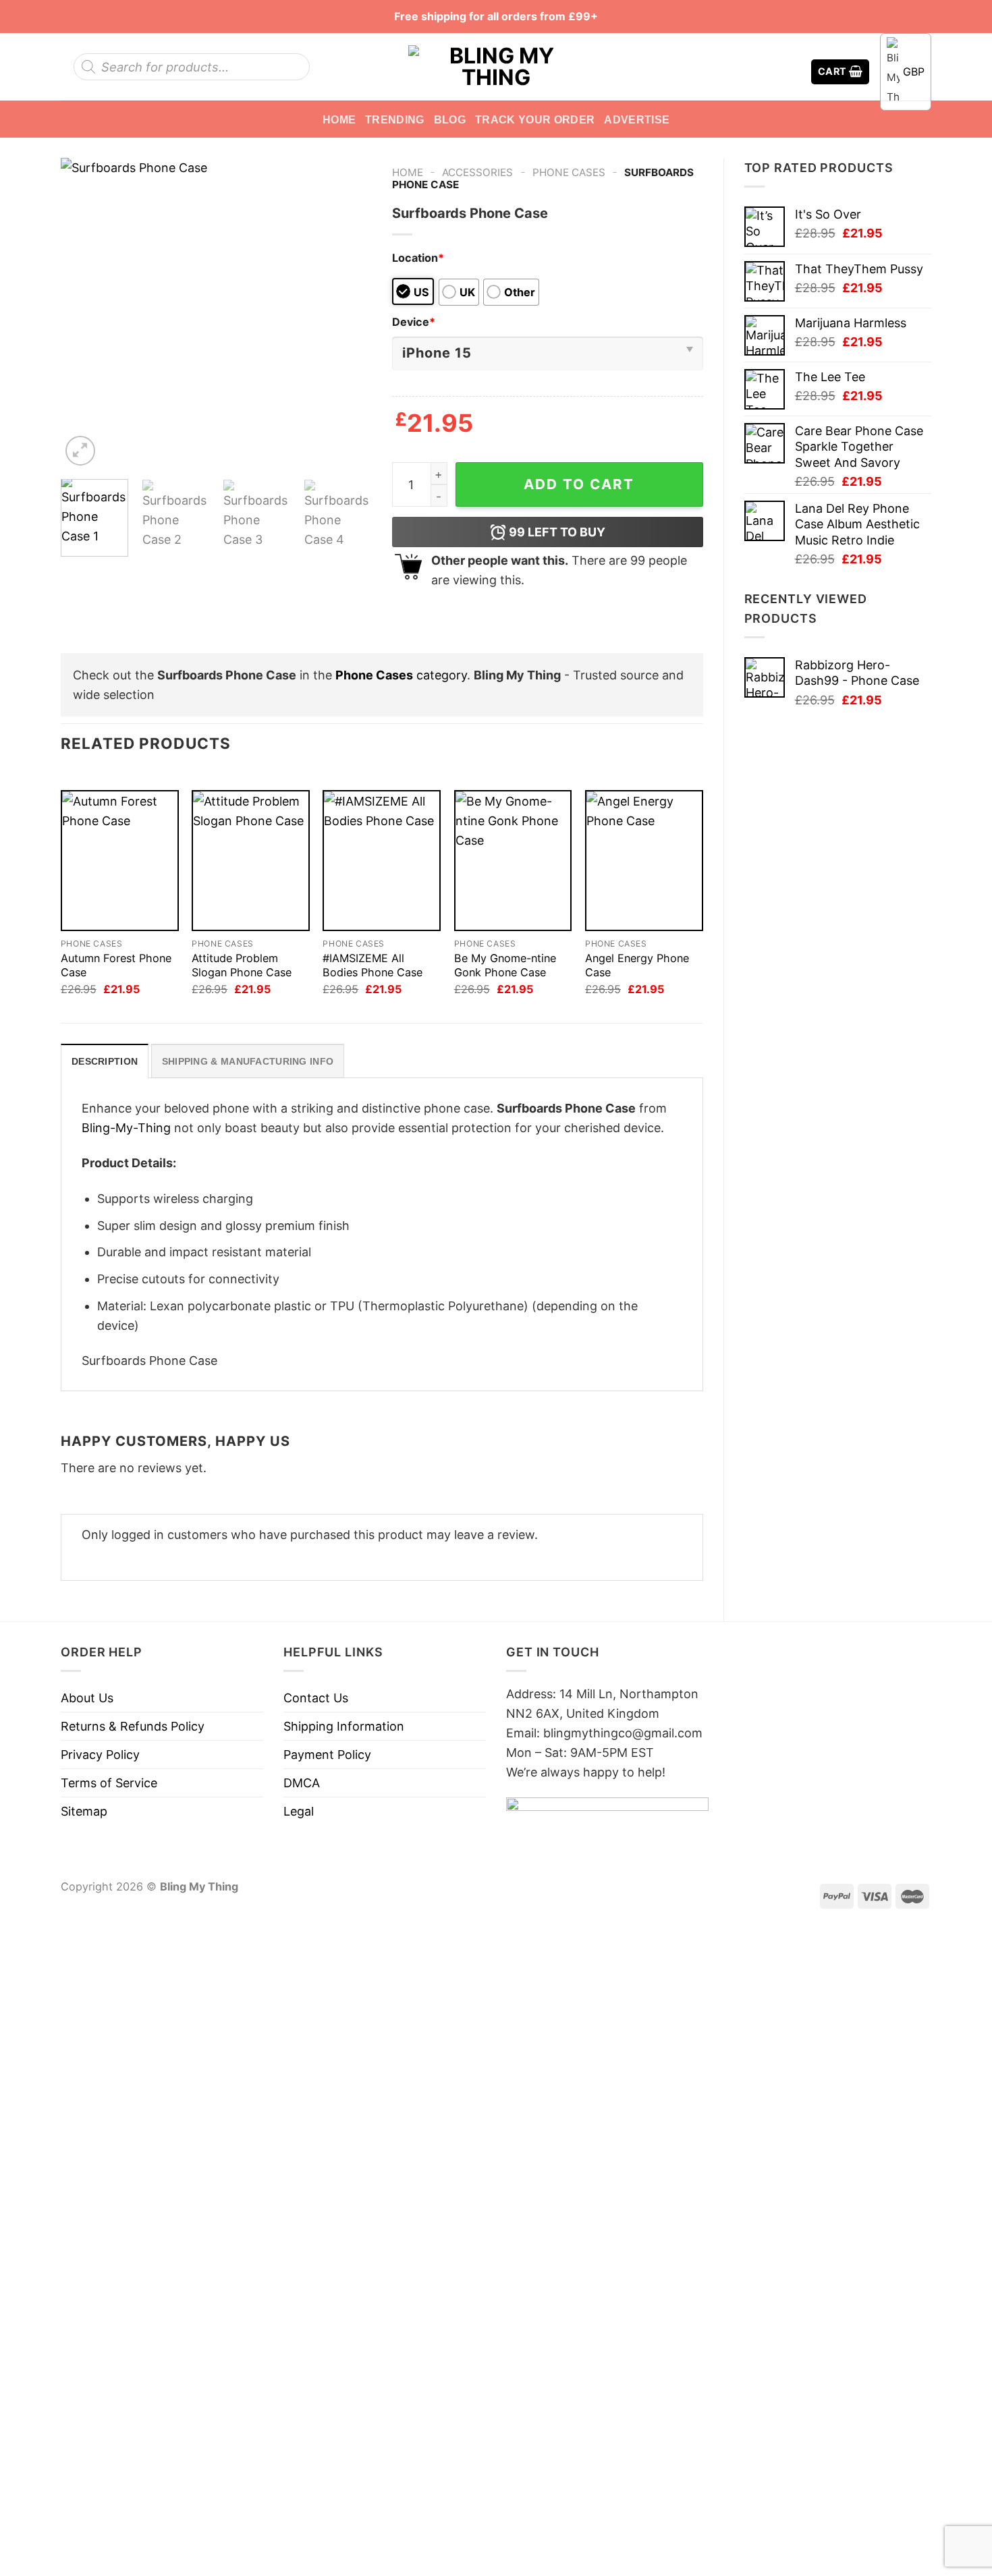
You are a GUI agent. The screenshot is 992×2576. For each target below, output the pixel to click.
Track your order (535, 119)
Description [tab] (105, 1061)
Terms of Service (109, 1783)
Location (418, 258)
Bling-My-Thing (126, 1128)
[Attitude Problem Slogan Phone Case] (251, 861)
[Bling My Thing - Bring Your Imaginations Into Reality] (496, 67)
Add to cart (579, 484)
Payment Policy (327, 1755)
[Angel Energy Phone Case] (644, 861)
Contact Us (316, 1698)
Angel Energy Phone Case (637, 965)
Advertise (637, 119)
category (401, 675)
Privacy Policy (100, 1755)
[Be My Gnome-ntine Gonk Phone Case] (513, 861)
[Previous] (84, 313)
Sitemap (84, 1811)
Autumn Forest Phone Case (116, 965)
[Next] (348, 313)
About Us (87, 1698)
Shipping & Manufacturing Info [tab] (248, 1061)
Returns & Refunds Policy (133, 1726)
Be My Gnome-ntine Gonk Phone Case (505, 965)
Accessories (477, 172)
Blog (450, 119)
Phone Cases (569, 172)
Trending (395, 119)
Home (339, 119)
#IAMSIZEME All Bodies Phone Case (373, 965)
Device (414, 322)
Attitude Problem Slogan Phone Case (242, 965)
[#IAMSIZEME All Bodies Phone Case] (382, 861)
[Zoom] (80, 451)
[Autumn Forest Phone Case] (120, 861)
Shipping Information (344, 1726)
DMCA (302, 1783)
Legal (299, 1811)
